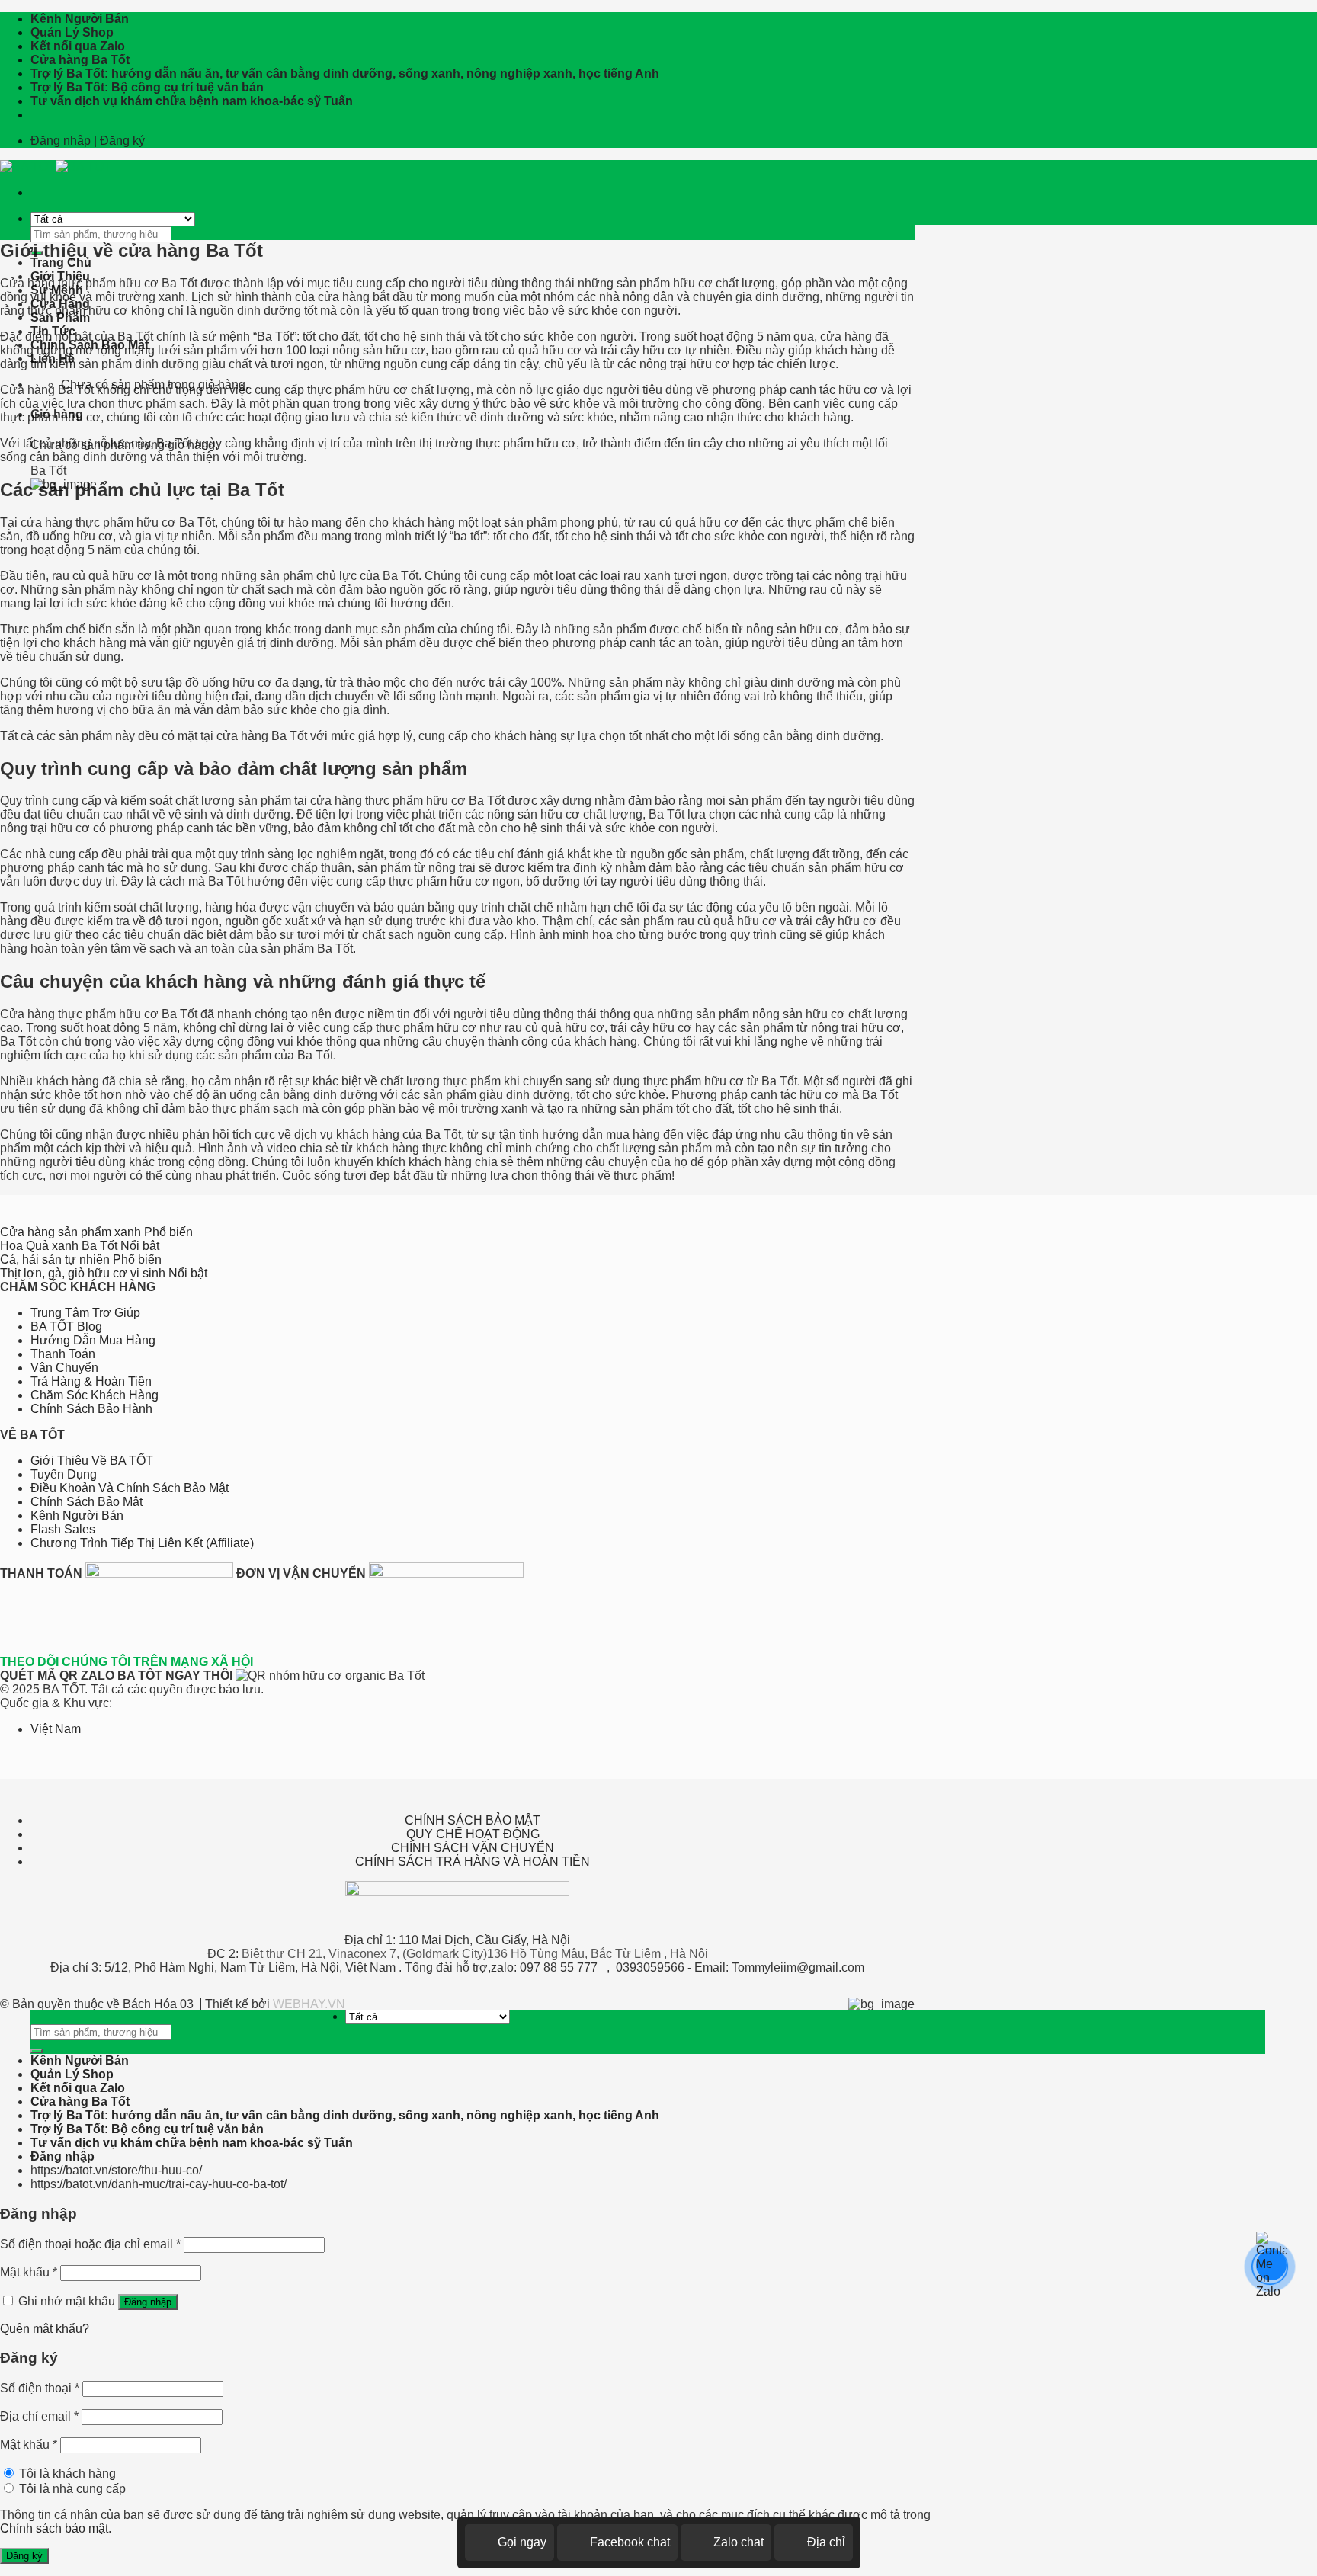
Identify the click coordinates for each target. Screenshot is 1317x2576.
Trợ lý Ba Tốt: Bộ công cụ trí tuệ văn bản (147, 87)
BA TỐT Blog (66, 1326)
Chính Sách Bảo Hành (91, 1409)
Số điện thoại (40, 2388)
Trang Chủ (61, 263)
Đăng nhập (148, 2302)
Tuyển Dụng (64, 1474)
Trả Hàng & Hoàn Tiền (91, 1381)
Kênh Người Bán (80, 19)
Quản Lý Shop (72, 32)
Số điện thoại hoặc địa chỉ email (90, 2244)
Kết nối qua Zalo (78, 46)
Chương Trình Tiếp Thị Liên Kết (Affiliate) (142, 1543)
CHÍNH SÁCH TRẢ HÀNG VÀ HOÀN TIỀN (473, 1862)
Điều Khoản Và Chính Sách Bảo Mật (130, 1488)
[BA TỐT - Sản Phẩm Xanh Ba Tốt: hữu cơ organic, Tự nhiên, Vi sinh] (56, 167)
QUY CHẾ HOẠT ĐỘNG (473, 1834)
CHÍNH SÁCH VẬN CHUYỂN (473, 1848)
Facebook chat (630, 2542)
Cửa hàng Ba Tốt (80, 60)
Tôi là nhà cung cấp (71, 2489)
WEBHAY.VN (309, 2004)
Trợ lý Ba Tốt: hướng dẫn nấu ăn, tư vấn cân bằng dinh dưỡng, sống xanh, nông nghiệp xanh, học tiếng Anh (345, 74)
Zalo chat (739, 2542)
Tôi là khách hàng (66, 2473)
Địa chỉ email (39, 2416)
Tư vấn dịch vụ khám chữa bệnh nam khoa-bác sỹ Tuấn (192, 101)
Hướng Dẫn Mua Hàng (93, 1340)
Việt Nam (56, 1729)
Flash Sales (63, 1529)
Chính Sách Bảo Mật (87, 1502)
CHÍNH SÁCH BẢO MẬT (473, 1820)
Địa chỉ (826, 2542)
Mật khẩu (29, 2272)
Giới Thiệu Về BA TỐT (92, 1461)
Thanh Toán (63, 1354)
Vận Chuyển (64, 1368)
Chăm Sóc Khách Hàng (95, 1395)
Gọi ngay (522, 2542)
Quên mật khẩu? (45, 2329)
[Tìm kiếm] (37, 2051)
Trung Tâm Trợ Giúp (85, 1313)
